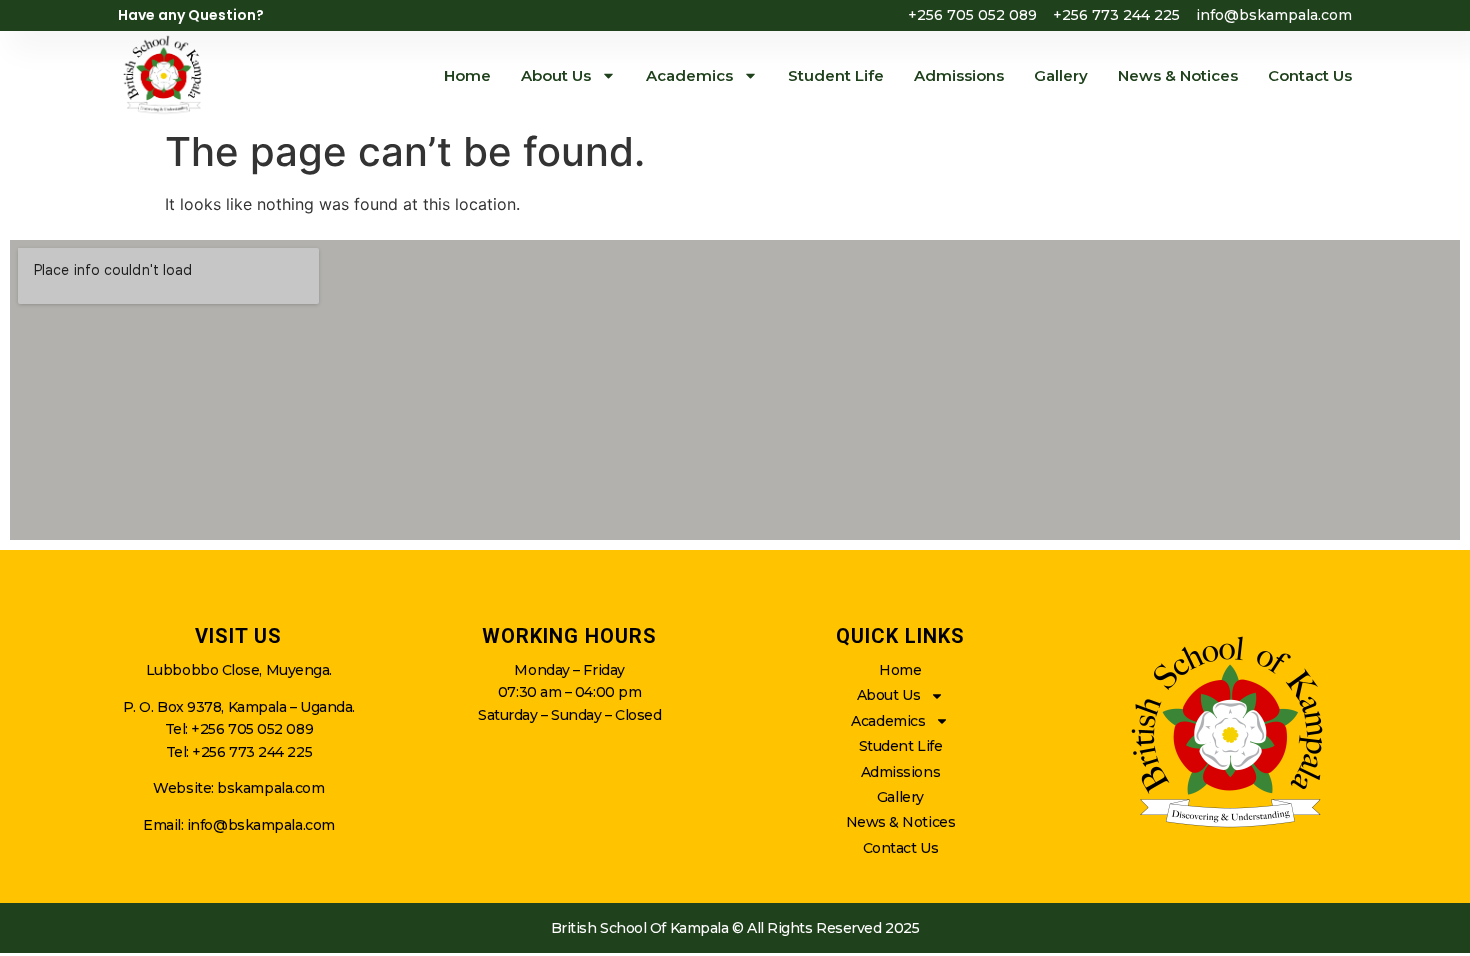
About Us (556, 75)
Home (467, 75)
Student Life (836, 75)
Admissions (959, 75)
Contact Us (1310, 75)
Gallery (1061, 75)
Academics (689, 75)
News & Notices (1178, 75)
